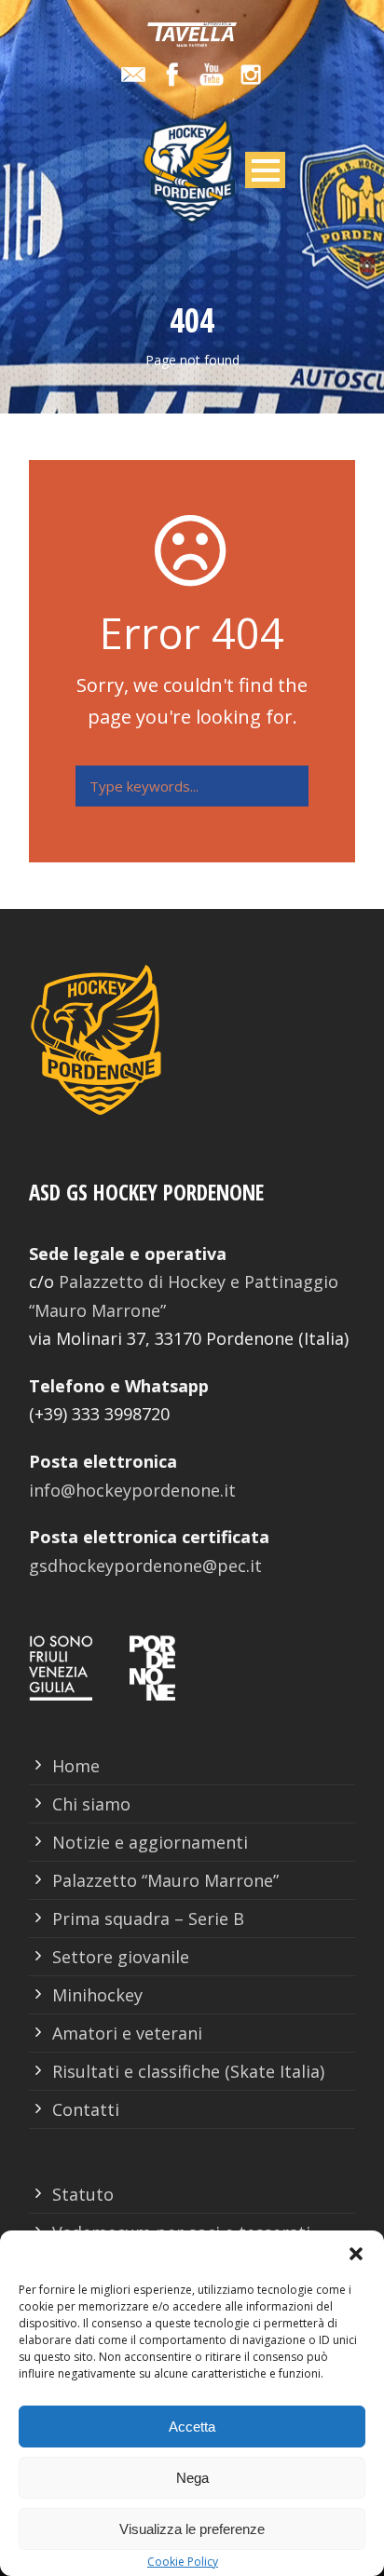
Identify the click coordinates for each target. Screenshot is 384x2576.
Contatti (86, 2109)
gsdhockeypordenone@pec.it (145, 1566)
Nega (192, 2478)
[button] (356, 2254)
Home (76, 1766)
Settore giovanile (121, 1957)
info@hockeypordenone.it (132, 1490)
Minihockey (97, 1995)
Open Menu (265, 170)
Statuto (83, 2194)
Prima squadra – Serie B (148, 1918)
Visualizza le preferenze (192, 2529)
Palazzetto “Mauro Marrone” (165, 1880)
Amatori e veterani (127, 2033)
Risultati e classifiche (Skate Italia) (188, 2071)
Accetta (192, 2427)
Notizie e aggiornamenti (150, 1842)
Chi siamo (91, 1804)
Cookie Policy (183, 2562)
